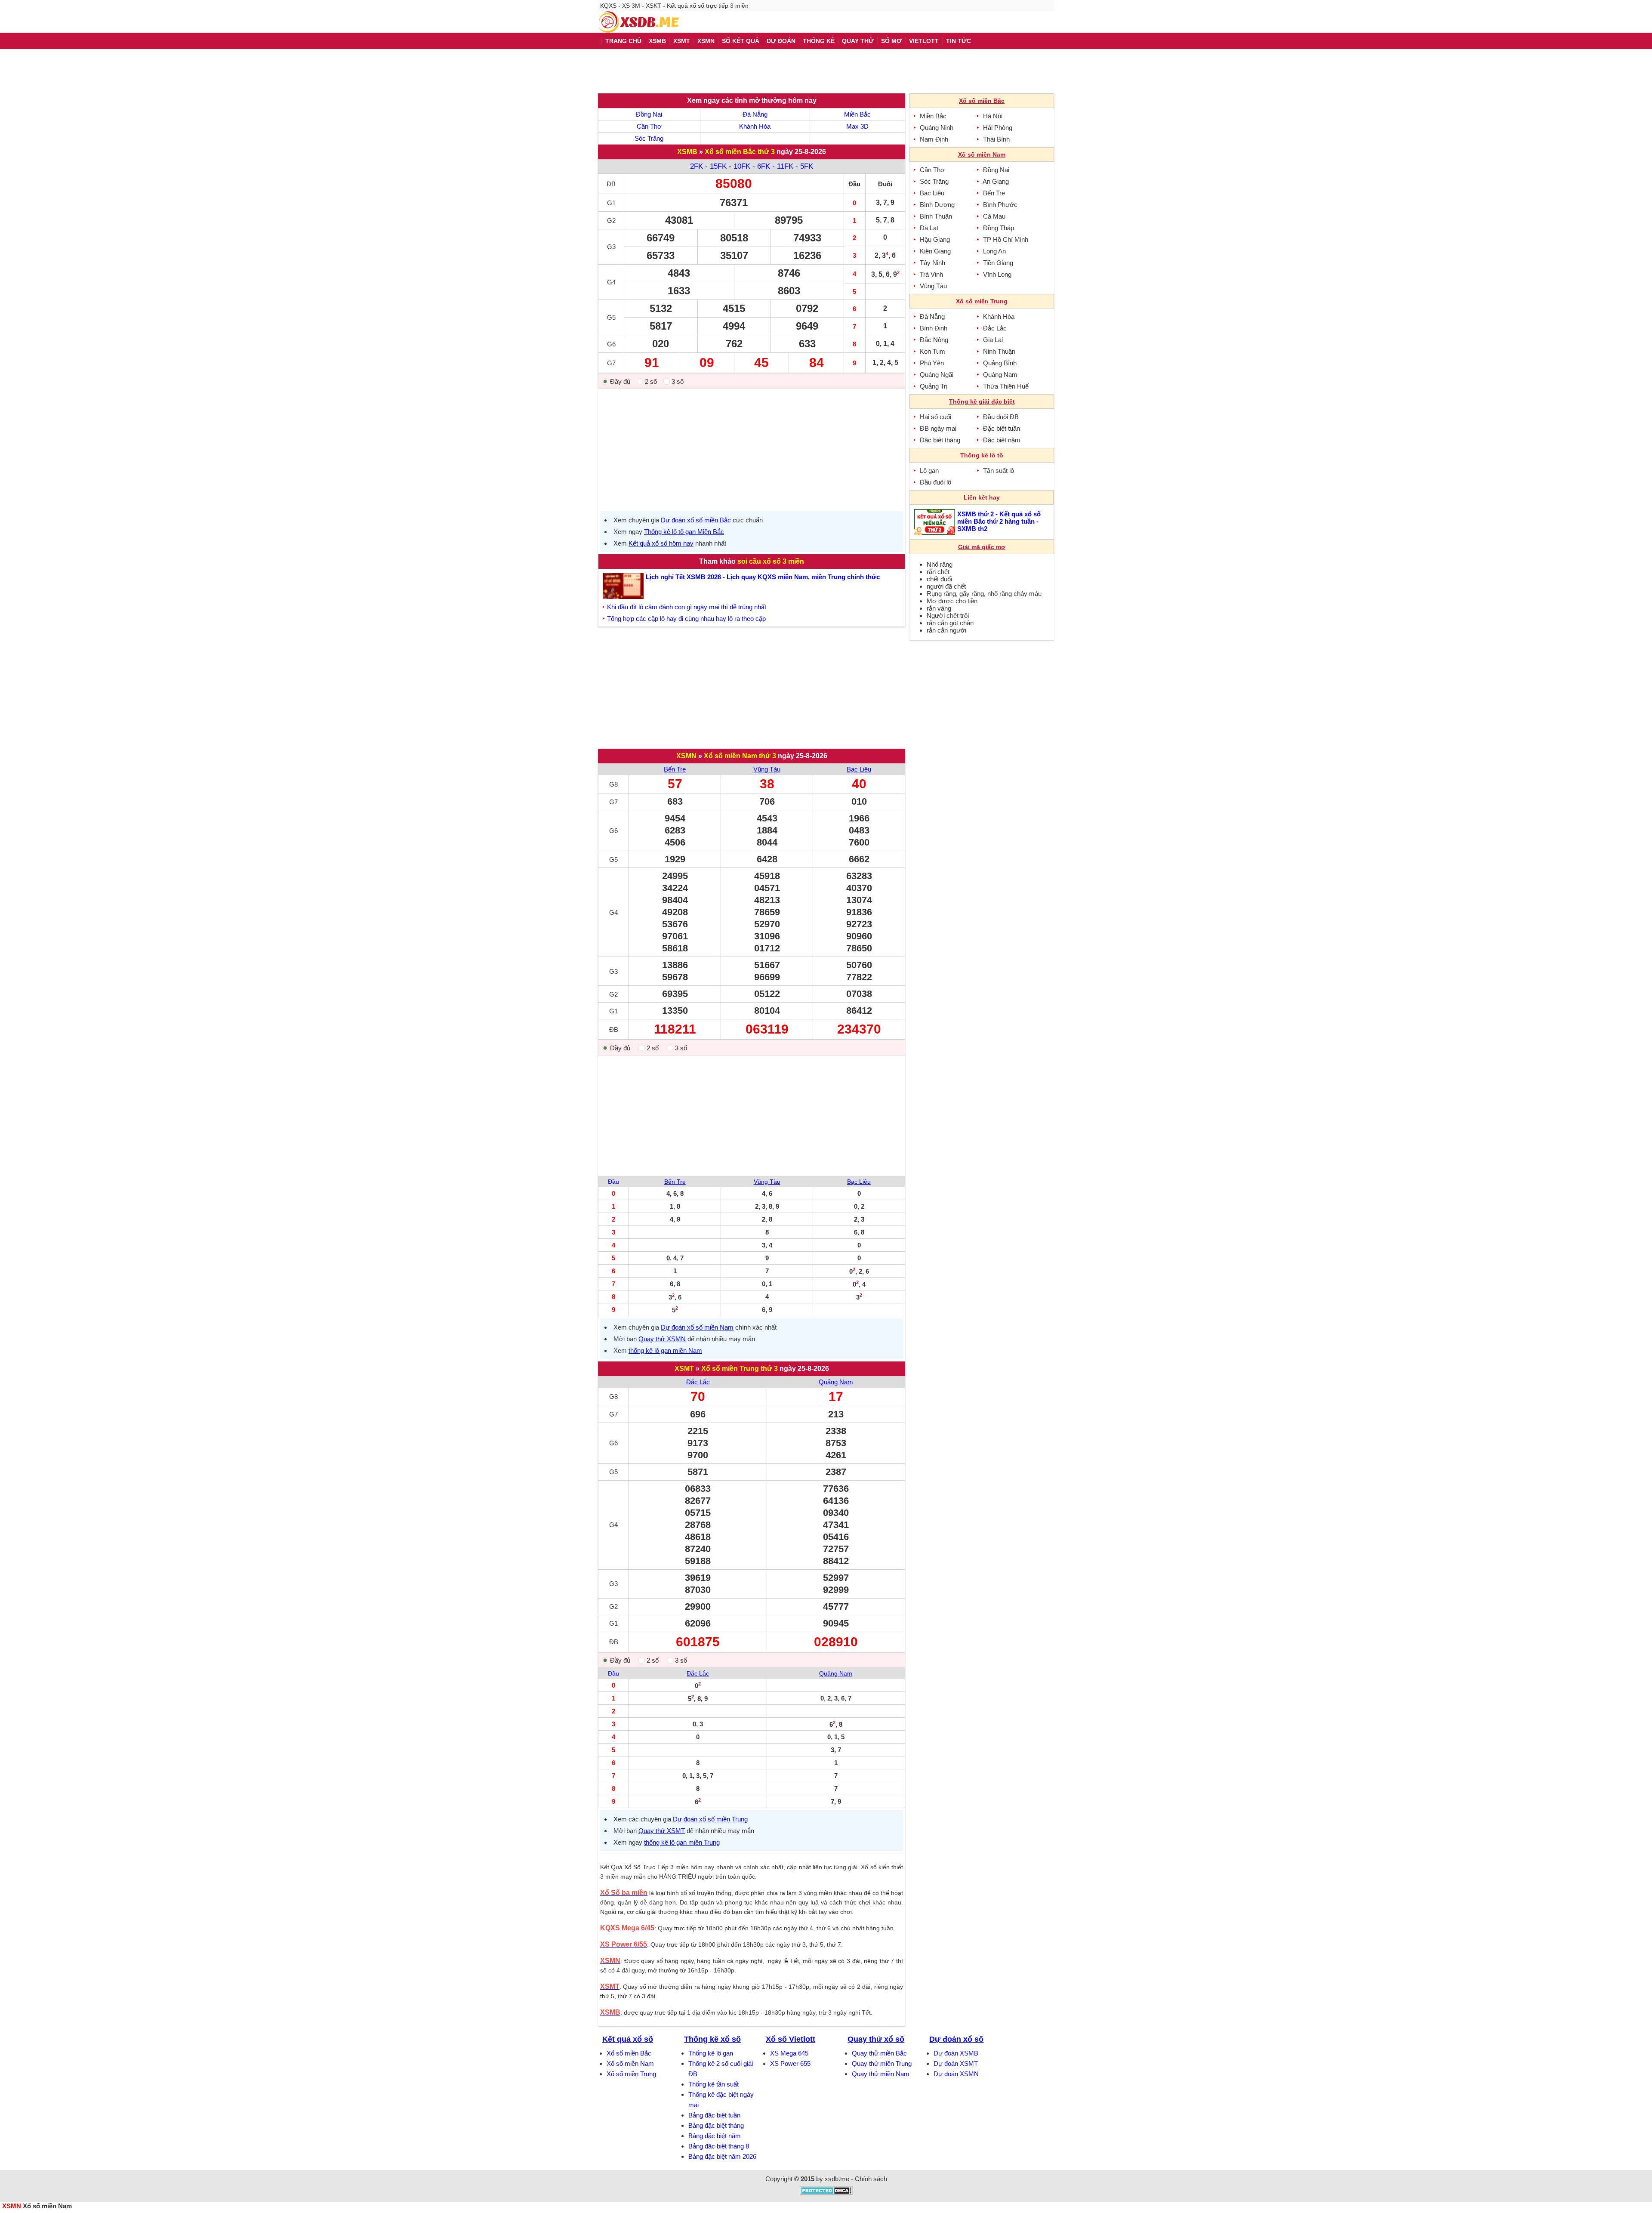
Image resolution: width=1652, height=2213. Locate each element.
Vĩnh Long (997, 274)
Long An (994, 251)
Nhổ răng (940, 564)
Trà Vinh (931, 274)
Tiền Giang (998, 263)
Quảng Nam (836, 1382)
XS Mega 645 (789, 2053)
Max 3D (857, 126)
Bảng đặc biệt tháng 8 (719, 2146)
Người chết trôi (948, 616)
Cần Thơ (649, 126)
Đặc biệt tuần (1002, 428)
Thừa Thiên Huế (1006, 386)
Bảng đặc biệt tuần (714, 2115)
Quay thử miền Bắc (879, 2053)
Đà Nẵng (755, 114)
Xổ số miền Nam (630, 2063)
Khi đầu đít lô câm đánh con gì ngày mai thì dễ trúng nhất (687, 607)
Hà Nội (993, 116)
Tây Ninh (932, 263)
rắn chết (938, 572)
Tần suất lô (999, 471)
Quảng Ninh (937, 128)
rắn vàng (939, 608)
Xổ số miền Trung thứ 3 (740, 1369)
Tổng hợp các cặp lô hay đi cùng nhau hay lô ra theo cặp (686, 619)
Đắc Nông (934, 340)
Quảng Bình (1000, 363)
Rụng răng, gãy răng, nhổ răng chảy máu (984, 594)
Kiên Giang (935, 251)
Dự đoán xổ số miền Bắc (696, 520)
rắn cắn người (946, 630)
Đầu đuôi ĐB (1001, 417)
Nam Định (934, 139)
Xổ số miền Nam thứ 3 (740, 756)
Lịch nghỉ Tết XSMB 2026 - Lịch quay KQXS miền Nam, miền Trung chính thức (763, 577)
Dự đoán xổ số (956, 2039)
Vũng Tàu (767, 769)
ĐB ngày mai (938, 428)
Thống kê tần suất (714, 2084)
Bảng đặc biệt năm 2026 (722, 2156)
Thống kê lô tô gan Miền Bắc (684, 532)
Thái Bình (996, 139)
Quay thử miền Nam (881, 2074)
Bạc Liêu (859, 769)
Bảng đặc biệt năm (715, 2136)
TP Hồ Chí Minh (1006, 239)
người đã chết (946, 586)
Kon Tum (932, 351)
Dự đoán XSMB (956, 2053)
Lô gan (929, 471)
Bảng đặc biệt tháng (716, 2125)
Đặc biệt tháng (940, 440)
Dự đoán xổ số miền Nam (697, 1327)
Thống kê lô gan (711, 2053)
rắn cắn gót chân (950, 623)
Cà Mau (994, 216)
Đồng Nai (649, 114)
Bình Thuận (936, 216)
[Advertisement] (826, 71)
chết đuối (939, 579)
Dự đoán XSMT (956, 2063)
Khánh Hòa (755, 126)
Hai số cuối (935, 417)
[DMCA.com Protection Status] (826, 2193)
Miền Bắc (857, 114)
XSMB (687, 152)
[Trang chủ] (638, 22)
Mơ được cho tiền (952, 601)
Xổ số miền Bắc (629, 2053)
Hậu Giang (935, 239)
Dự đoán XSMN (956, 2074)
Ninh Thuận (999, 351)
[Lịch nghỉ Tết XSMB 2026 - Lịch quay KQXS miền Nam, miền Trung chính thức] (624, 586)
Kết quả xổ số (628, 2039)
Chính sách (871, 2179)
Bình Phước (1000, 205)
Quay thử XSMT (662, 1831)
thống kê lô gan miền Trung (682, 1842)
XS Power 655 (790, 2063)
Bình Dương (937, 205)
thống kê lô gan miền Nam (665, 1350)
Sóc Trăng (649, 138)
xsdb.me (837, 2179)
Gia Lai (993, 340)
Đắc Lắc (698, 1382)
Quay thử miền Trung (882, 2063)
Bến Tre (675, 769)
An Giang (996, 181)
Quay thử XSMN (662, 1339)
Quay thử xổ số (876, 2039)
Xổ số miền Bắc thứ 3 (740, 152)
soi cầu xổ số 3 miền (771, 561)
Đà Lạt (929, 228)
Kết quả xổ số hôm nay (661, 543)
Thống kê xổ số (712, 2039)
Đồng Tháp (999, 228)
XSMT (684, 1369)
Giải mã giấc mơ (982, 547)
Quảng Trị (934, 386)
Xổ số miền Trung (631, 2074)
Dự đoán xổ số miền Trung (710, 1819)
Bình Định (934, 328)
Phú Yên (932, 363)
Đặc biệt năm (1002, 440)
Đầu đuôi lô (935, 482)
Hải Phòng (998, 128)
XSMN (686, 756)
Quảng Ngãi (937, 375)
